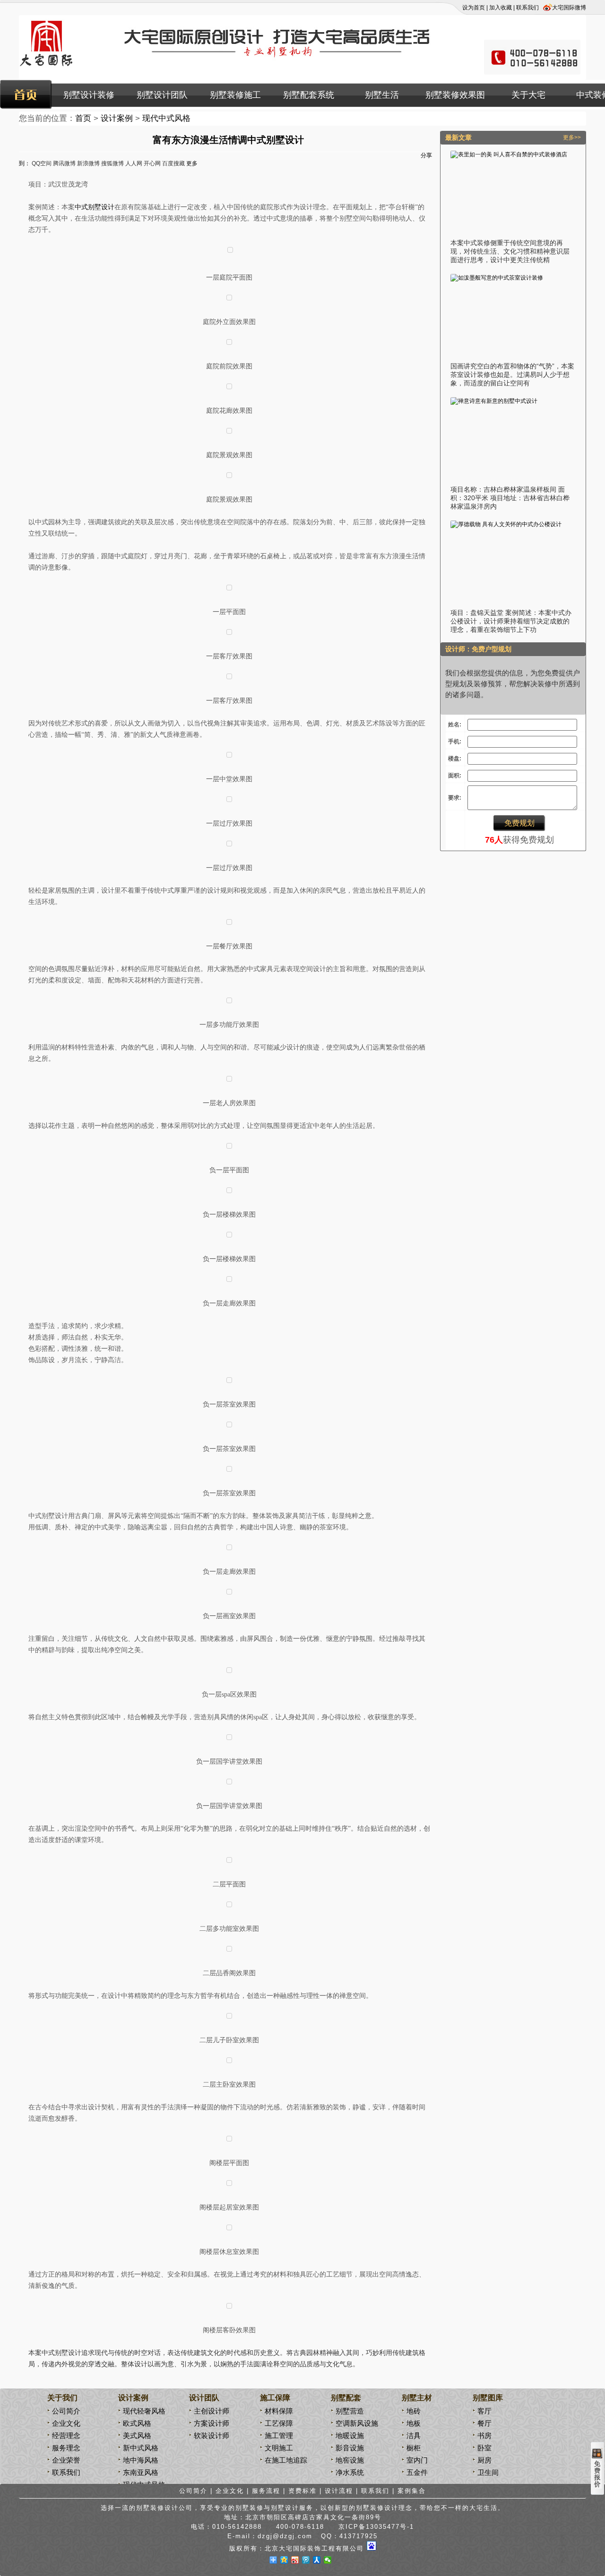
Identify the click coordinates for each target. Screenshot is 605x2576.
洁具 (414, 2435)
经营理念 (66, 2435)
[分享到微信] (328, 2560)
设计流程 (339, 2491)
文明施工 (279, 2448)
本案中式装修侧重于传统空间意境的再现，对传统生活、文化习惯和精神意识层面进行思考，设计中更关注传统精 (510, 251)
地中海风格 (141, 2460)
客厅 (484, 2411)
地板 (414, 2423)
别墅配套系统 (309, 95)
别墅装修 (250, 2508)
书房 (484, 2435)
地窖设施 (350, 2460)
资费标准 (302, 2491)
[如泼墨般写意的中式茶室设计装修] (497, 278)
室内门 (417, 2460)
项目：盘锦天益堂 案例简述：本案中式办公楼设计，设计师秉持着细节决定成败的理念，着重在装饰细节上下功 (511, 621)
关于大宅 (528, 95)
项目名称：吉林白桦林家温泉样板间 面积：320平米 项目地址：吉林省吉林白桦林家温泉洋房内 (510, 498)
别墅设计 (285, 2508)
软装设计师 (212, 2435)
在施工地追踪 (286, 2460)
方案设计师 (212, 2423)
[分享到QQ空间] (284, 2560)
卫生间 (488, 2472)
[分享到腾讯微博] (306, 2560)
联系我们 (527, 8)
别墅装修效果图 (455, 95)
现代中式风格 (166, 118)
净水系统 (350, 2472)
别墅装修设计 (377, 2508)
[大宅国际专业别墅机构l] (233, 71)
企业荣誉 (66, 2460)
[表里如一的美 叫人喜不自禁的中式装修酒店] (509, 154)
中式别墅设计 (95, 207)
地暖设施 (350, 2435)
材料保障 (279, 2411)
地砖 (414, 2411)
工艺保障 (279, 2423)
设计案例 (117, 118)
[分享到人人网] (317, 2560)
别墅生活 (382, 95)
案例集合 (412, 2491)
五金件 (417, 2472)
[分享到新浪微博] (295, 2560)
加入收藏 (501, 8)
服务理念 (66, 2448)
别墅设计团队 (162, 95)
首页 (83, 118)
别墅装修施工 (235, 95)
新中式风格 (141, 2448)
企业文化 (66, 2423)
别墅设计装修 (89, 95)
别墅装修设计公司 (164, 2508)
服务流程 (266, 2491)
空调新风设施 (357, 2423)
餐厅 (484, 2423)
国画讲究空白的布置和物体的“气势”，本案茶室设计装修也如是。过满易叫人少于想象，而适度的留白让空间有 (512, 375)
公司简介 (66, 2411)
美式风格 (137, 2435)
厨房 (484, 2460)
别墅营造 (350, 2411)
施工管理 (279, 2435)
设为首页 (474, 8)
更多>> (572, 137)
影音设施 (350, 2448)
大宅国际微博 (569, 8)
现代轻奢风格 (144, 2411)
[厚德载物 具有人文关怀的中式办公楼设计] (506, 524)
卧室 (484, 2448)
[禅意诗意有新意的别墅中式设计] (494, 401)
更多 (192, 163)
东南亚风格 (141, 2472)
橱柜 (414, 2448)
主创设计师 (212, 2411)
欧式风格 (137, 2423)
